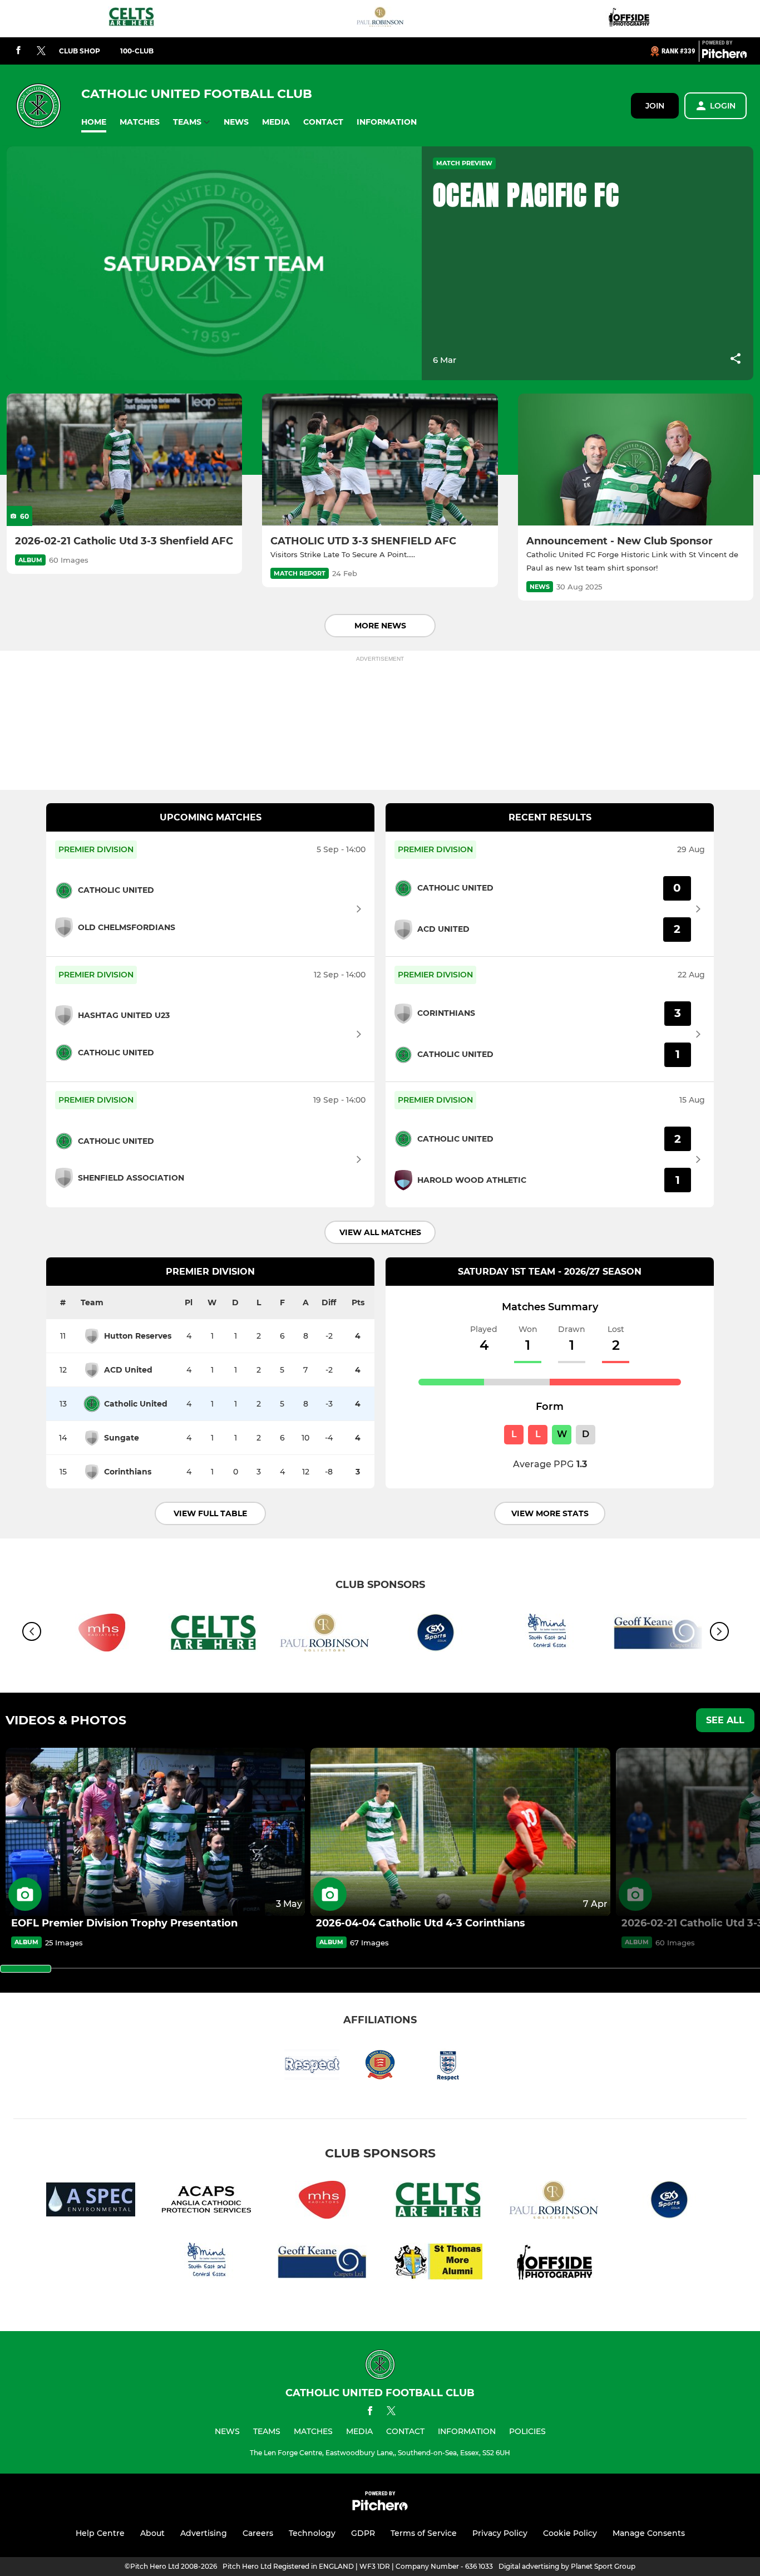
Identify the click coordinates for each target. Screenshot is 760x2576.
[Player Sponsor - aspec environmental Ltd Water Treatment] (91, 2202)
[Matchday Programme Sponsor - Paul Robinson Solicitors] (380, 19)
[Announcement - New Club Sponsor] (636, 460)
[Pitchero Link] (724, 56)
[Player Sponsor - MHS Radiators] (322, 2202)
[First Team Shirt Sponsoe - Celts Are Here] (131, 19)
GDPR (363, 2533)
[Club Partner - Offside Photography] (629, 19)
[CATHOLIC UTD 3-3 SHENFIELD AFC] (380, 460)
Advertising (204, 2533)
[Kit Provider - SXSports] (436, 1634)
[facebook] (18, 51)
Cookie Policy (570, 2533)
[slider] (26, 1969)
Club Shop (80, 51)
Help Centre (100, 2533)
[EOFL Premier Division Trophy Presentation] (155, 1832)
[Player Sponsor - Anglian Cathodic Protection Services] (206, 2202)
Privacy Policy (500, 2533)
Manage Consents (649, 2533)
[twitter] (41, 51)
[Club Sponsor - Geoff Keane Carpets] (322, 2263)
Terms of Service (424, 2533)
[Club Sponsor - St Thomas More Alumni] (438, 2263)
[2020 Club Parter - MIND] (547, 1634)
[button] (94, 122)
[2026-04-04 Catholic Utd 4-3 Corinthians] (460, 1832)
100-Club (137, 51)
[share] (736, 360)
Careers (258, 2533)
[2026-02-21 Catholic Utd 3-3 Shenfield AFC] (124, 460)
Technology (312, 2533)
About (152, 2533)
